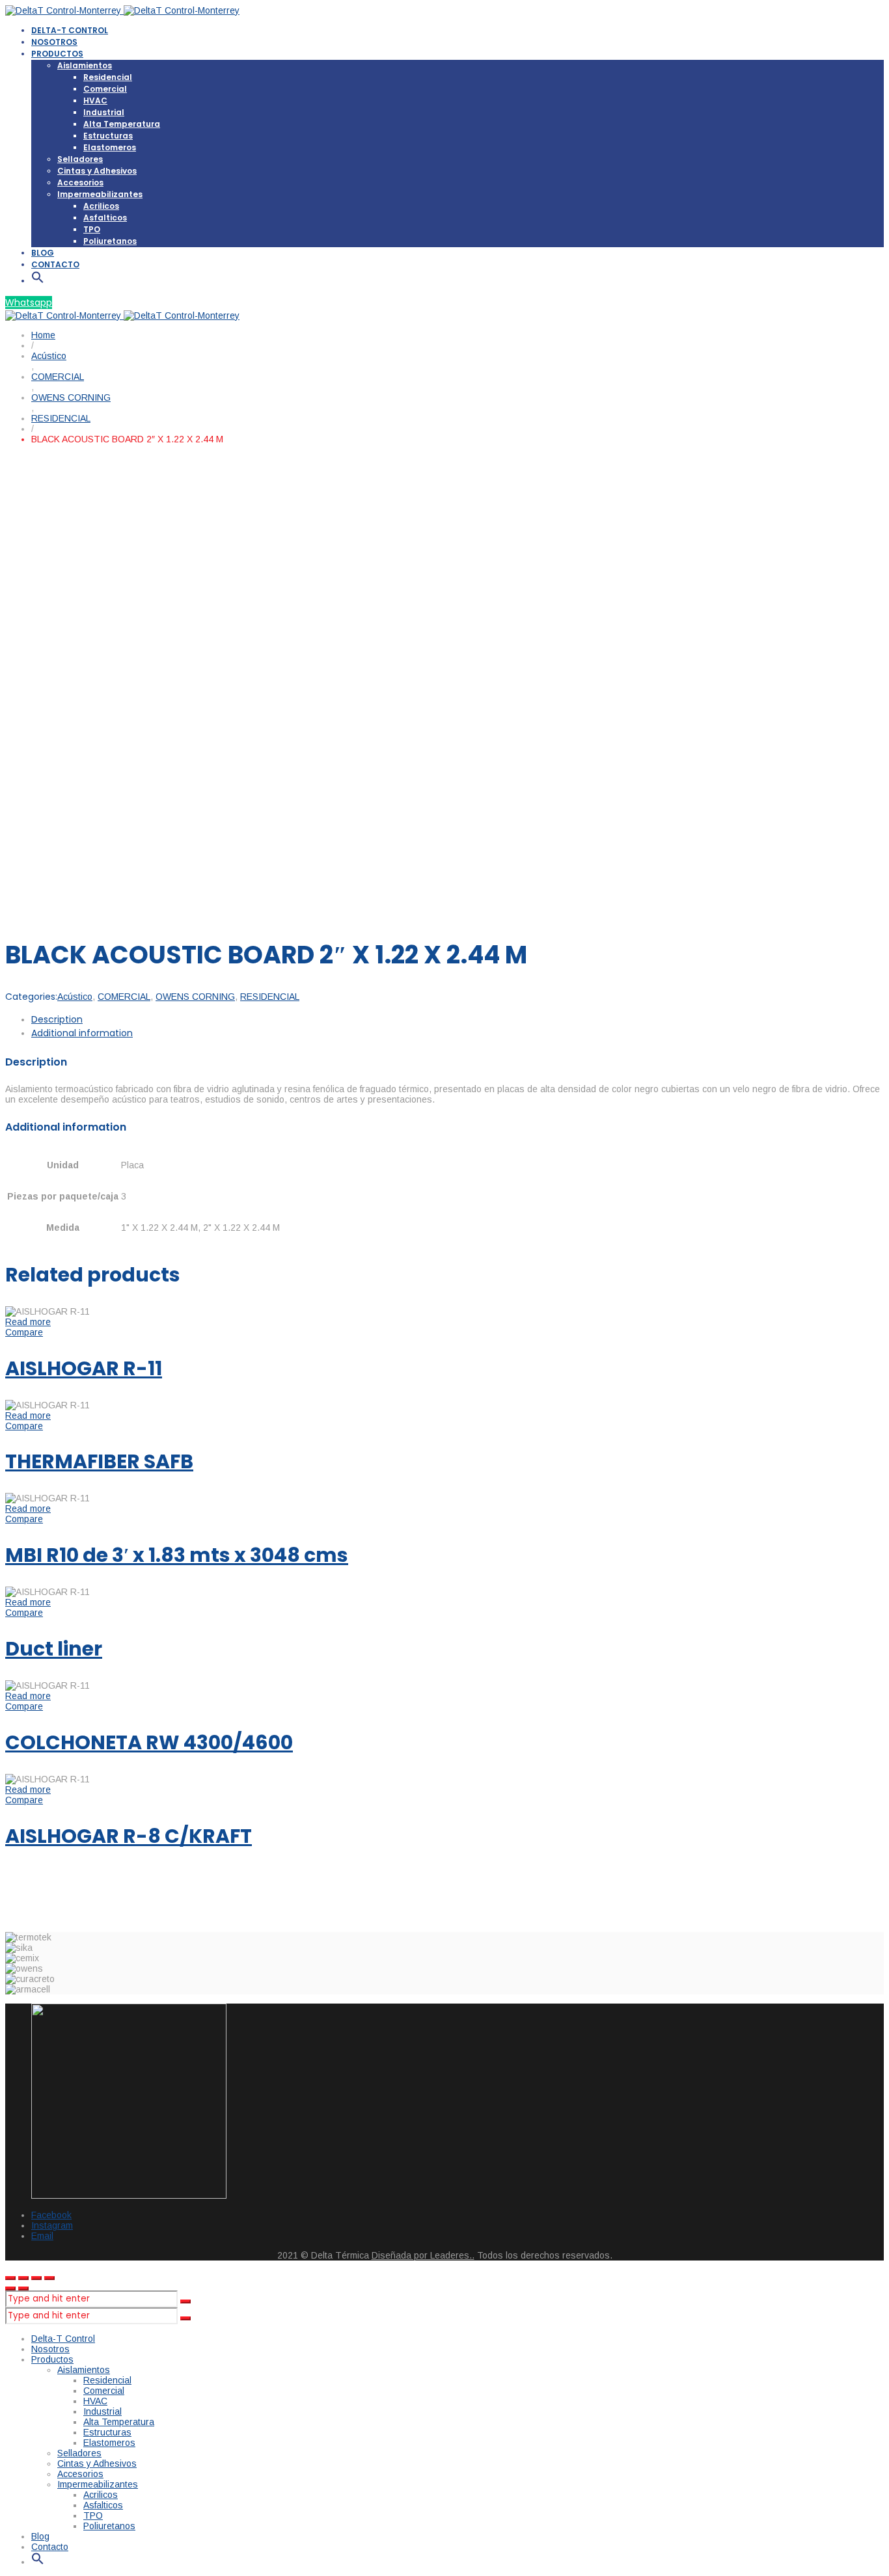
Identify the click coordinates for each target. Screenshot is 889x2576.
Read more (28, 1322)
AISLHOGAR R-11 (84, 1368)
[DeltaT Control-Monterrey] (122, 10)
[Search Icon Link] (38, 281)
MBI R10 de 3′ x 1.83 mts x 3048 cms (177, 1555)
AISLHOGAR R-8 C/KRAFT (129, 1836)
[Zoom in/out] (49, 2278)
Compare (24, 1332)
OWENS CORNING (195, 997)
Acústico (75, 997)
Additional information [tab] (82, 1033)
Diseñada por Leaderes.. (423, 2255)
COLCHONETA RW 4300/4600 (149, 1742)
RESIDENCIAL (270, 997)
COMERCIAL (124, 997)
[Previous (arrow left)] (10, 2288)
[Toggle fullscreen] (36, 2278)
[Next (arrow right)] (23, 2288)
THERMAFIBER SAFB (99, 1461)
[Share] (23, 2278)
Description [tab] (57, 1019)
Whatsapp (29, 302)
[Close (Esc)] (10, 2278)
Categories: (31, 997)
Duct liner (54, 1649)
